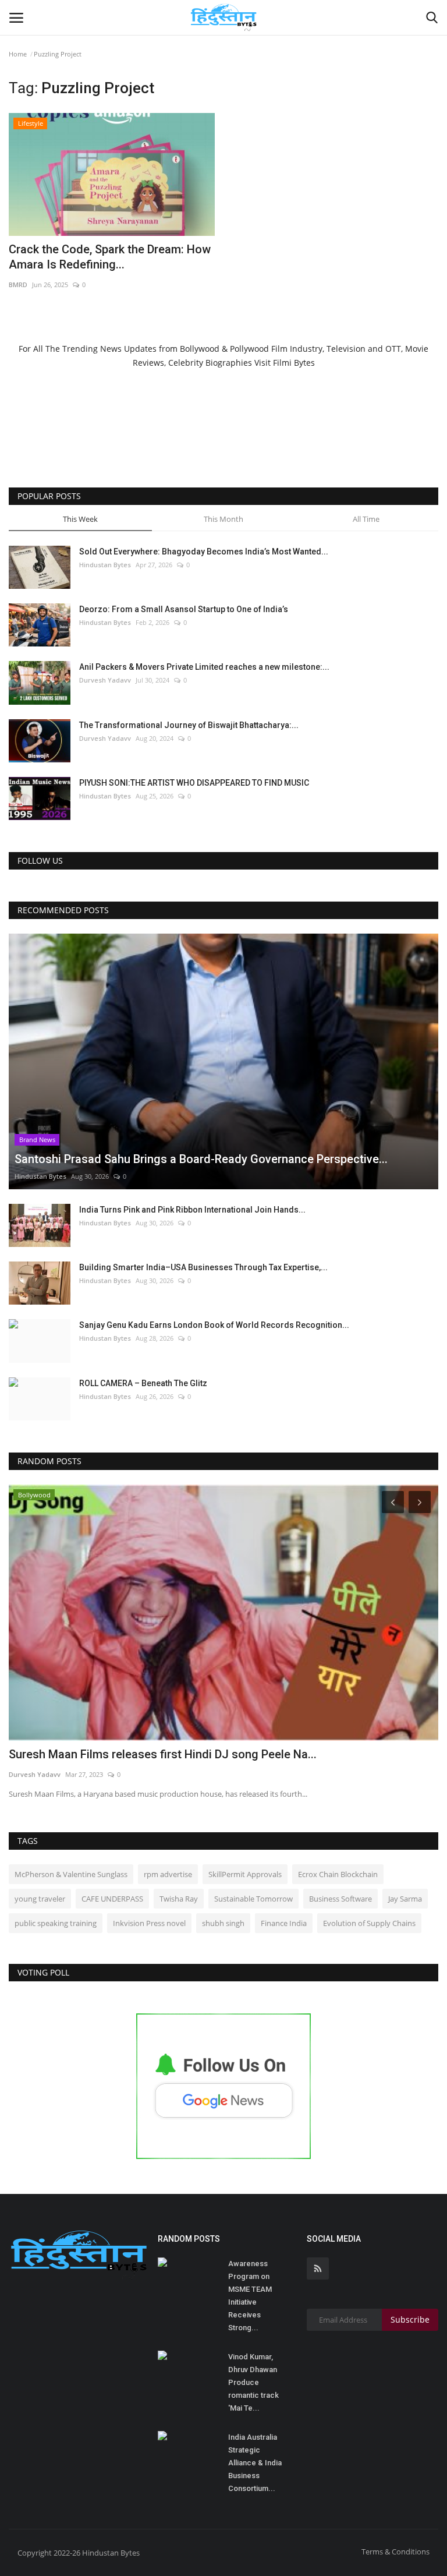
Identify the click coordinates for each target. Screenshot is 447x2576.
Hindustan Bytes (105, 565)
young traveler (40, 1899)
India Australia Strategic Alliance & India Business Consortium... (255, 2463)
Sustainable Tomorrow (253, 1899)
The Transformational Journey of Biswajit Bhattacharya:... (189, 725)
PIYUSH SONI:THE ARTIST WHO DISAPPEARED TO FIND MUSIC (194, 783)
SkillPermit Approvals (245, 1874)
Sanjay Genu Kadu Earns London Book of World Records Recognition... (214, 1325)
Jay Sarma (405, 1899)
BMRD (18, 285)
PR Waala (24, 1774)
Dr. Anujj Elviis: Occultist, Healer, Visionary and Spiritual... (158, 1754)
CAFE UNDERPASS (112, 1899)
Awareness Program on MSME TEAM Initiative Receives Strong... (250, 2296)
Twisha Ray (179, 1899)
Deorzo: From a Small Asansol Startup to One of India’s (184, 609)
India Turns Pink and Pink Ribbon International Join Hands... (192, 1210)
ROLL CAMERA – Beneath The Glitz (143, 1383)
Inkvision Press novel (149, 1923)
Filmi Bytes (294, 363)
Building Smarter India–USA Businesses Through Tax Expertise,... (203, 1267)
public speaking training (56, 1923)
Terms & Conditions (395, 2552)
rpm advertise (168, 1874)
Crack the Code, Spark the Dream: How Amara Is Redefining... (110, 257)
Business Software (340, 1899)
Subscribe (410, 2319)
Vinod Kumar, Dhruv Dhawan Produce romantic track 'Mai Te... (253, 2382)
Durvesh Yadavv (105, 680)
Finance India (284, 1923)
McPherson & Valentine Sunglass (71, 1874)
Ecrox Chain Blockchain (338, 1874)
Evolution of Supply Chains (369, 1923)
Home (18, 54)
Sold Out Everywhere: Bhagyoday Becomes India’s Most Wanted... (204, 552)
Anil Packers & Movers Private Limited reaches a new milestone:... (204, 667)
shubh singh (223, 1923)
